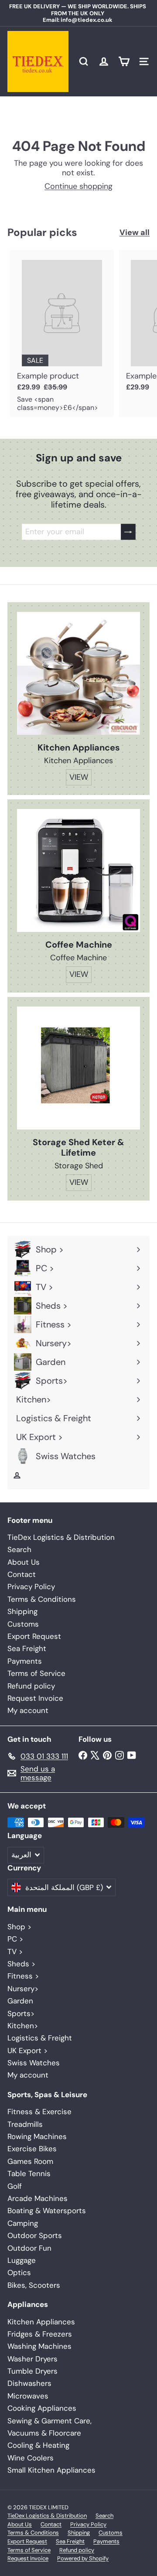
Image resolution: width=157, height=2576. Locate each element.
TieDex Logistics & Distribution (61, 1537)
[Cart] (124, 61)
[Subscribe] (128, 532)
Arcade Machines (38, 2198)
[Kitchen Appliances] (78, 673)
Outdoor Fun (29, 2248)
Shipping (22, 1611)
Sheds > (21, 1964)
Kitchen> (23, 2026)
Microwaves (28, 2396)
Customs (23, 1624)
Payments (25, 1661)
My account (28, 1710)
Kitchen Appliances (41, 2322)
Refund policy (31, 1686)
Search (19, 1549)
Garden (20, 2001)
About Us (24, 1562)
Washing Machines (39, 2346)
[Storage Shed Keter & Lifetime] (78, 1068)
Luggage (22, 2260)
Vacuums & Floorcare (44, 2433)
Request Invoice (35, 1698)
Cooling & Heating (38, 2445)
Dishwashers (29, 2383)
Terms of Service (36, 1673)
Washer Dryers (32, 2359)
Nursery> (23, 1989)
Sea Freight (27, 1648)
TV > (15, 1952)
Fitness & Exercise (39, 2112)
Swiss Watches (34, 2063)
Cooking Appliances (42, 2408)
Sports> (21, 2013)
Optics (19, 2272)
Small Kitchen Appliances (51, 2470)
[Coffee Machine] (78, 870)
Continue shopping (78, 186)
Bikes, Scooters (34, 2285)
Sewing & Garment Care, (49, 2421)
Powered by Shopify (83, 2558)
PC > (15, 1939)
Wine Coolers (31, 2458)
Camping (23, 2223)
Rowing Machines (37, 2136)
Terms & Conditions (42, 1599)
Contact (22, 1574)
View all (135, 233)
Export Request (34, 1636)
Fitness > (23, 1976)
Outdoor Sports (35, 2235)
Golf (15, 2186)
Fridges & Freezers (40, 2334)
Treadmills (25, 2124)
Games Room (30, 2161)
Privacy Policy (31, 1587)
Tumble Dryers (32, 2371)
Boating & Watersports (47, 2211)
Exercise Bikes (32, 2149)
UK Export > (27, 2051)
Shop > (19, 1927)
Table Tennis (29, 2173)
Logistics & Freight (40, 2038)
